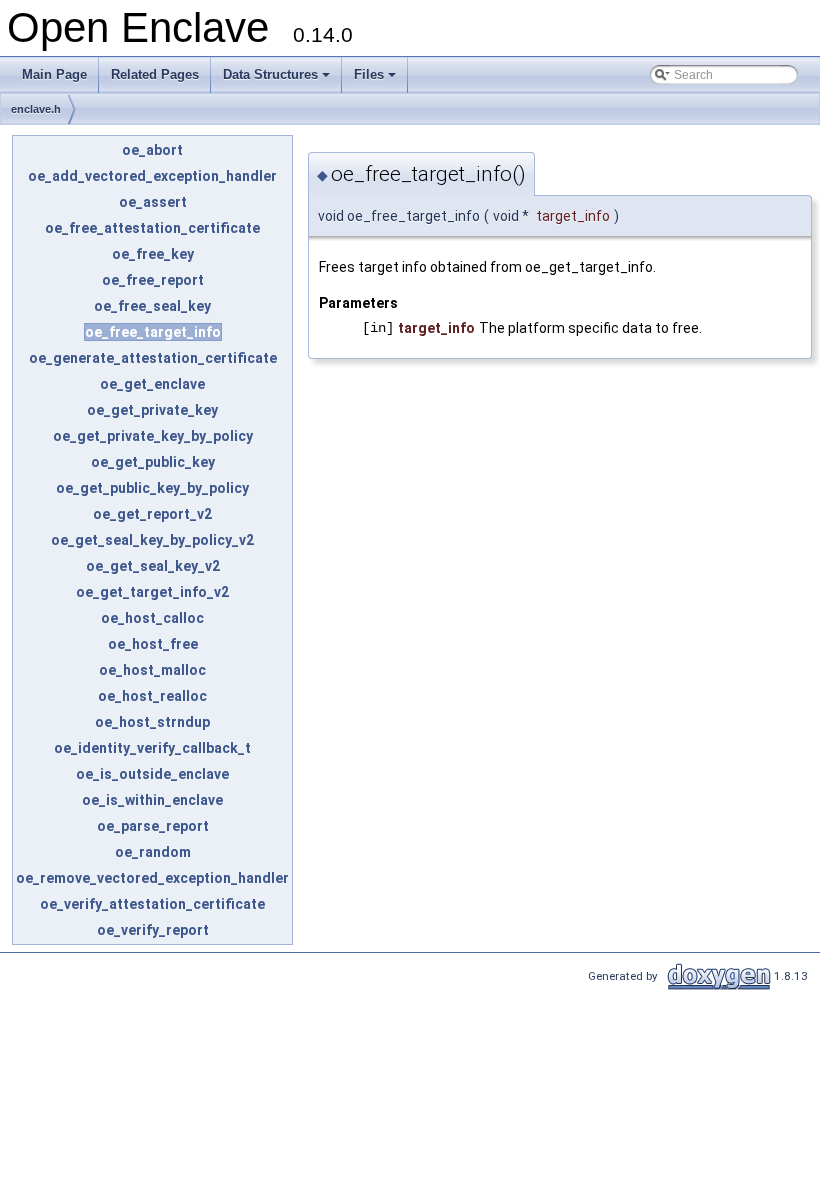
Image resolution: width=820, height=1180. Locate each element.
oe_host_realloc (152, 696)
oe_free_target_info (153, 332)
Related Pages (155, 74)
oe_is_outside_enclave (152, 774)
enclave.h (36, 109)
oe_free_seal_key (152, 306)
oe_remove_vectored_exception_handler (152, 878)
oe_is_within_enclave (152, 800)
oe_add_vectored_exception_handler (152, 176)
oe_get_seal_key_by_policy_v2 (152, 540)
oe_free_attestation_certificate (152, 228)
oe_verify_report (153, 930)
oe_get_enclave (152, 384)
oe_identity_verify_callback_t (152, 748)
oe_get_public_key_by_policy (152, 488)
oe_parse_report (153, 826)
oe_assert (153, 202)
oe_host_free (153, 644)
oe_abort (152, 150)
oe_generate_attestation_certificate (153, 358)
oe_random (153, 852)
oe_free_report (153, 280)
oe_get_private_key (152, 410)
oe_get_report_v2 (152, 514)
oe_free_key (153, 254)
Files (376, 80)
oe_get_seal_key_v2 (153, 566)
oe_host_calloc (152, 618)
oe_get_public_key (153, 462)
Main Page (54, 74)
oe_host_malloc (152, 670)
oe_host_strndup (152, 722)
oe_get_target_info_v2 (152, 592)
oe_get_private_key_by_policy (153, 436)
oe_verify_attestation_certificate (152, 904)
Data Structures (278, 80)
